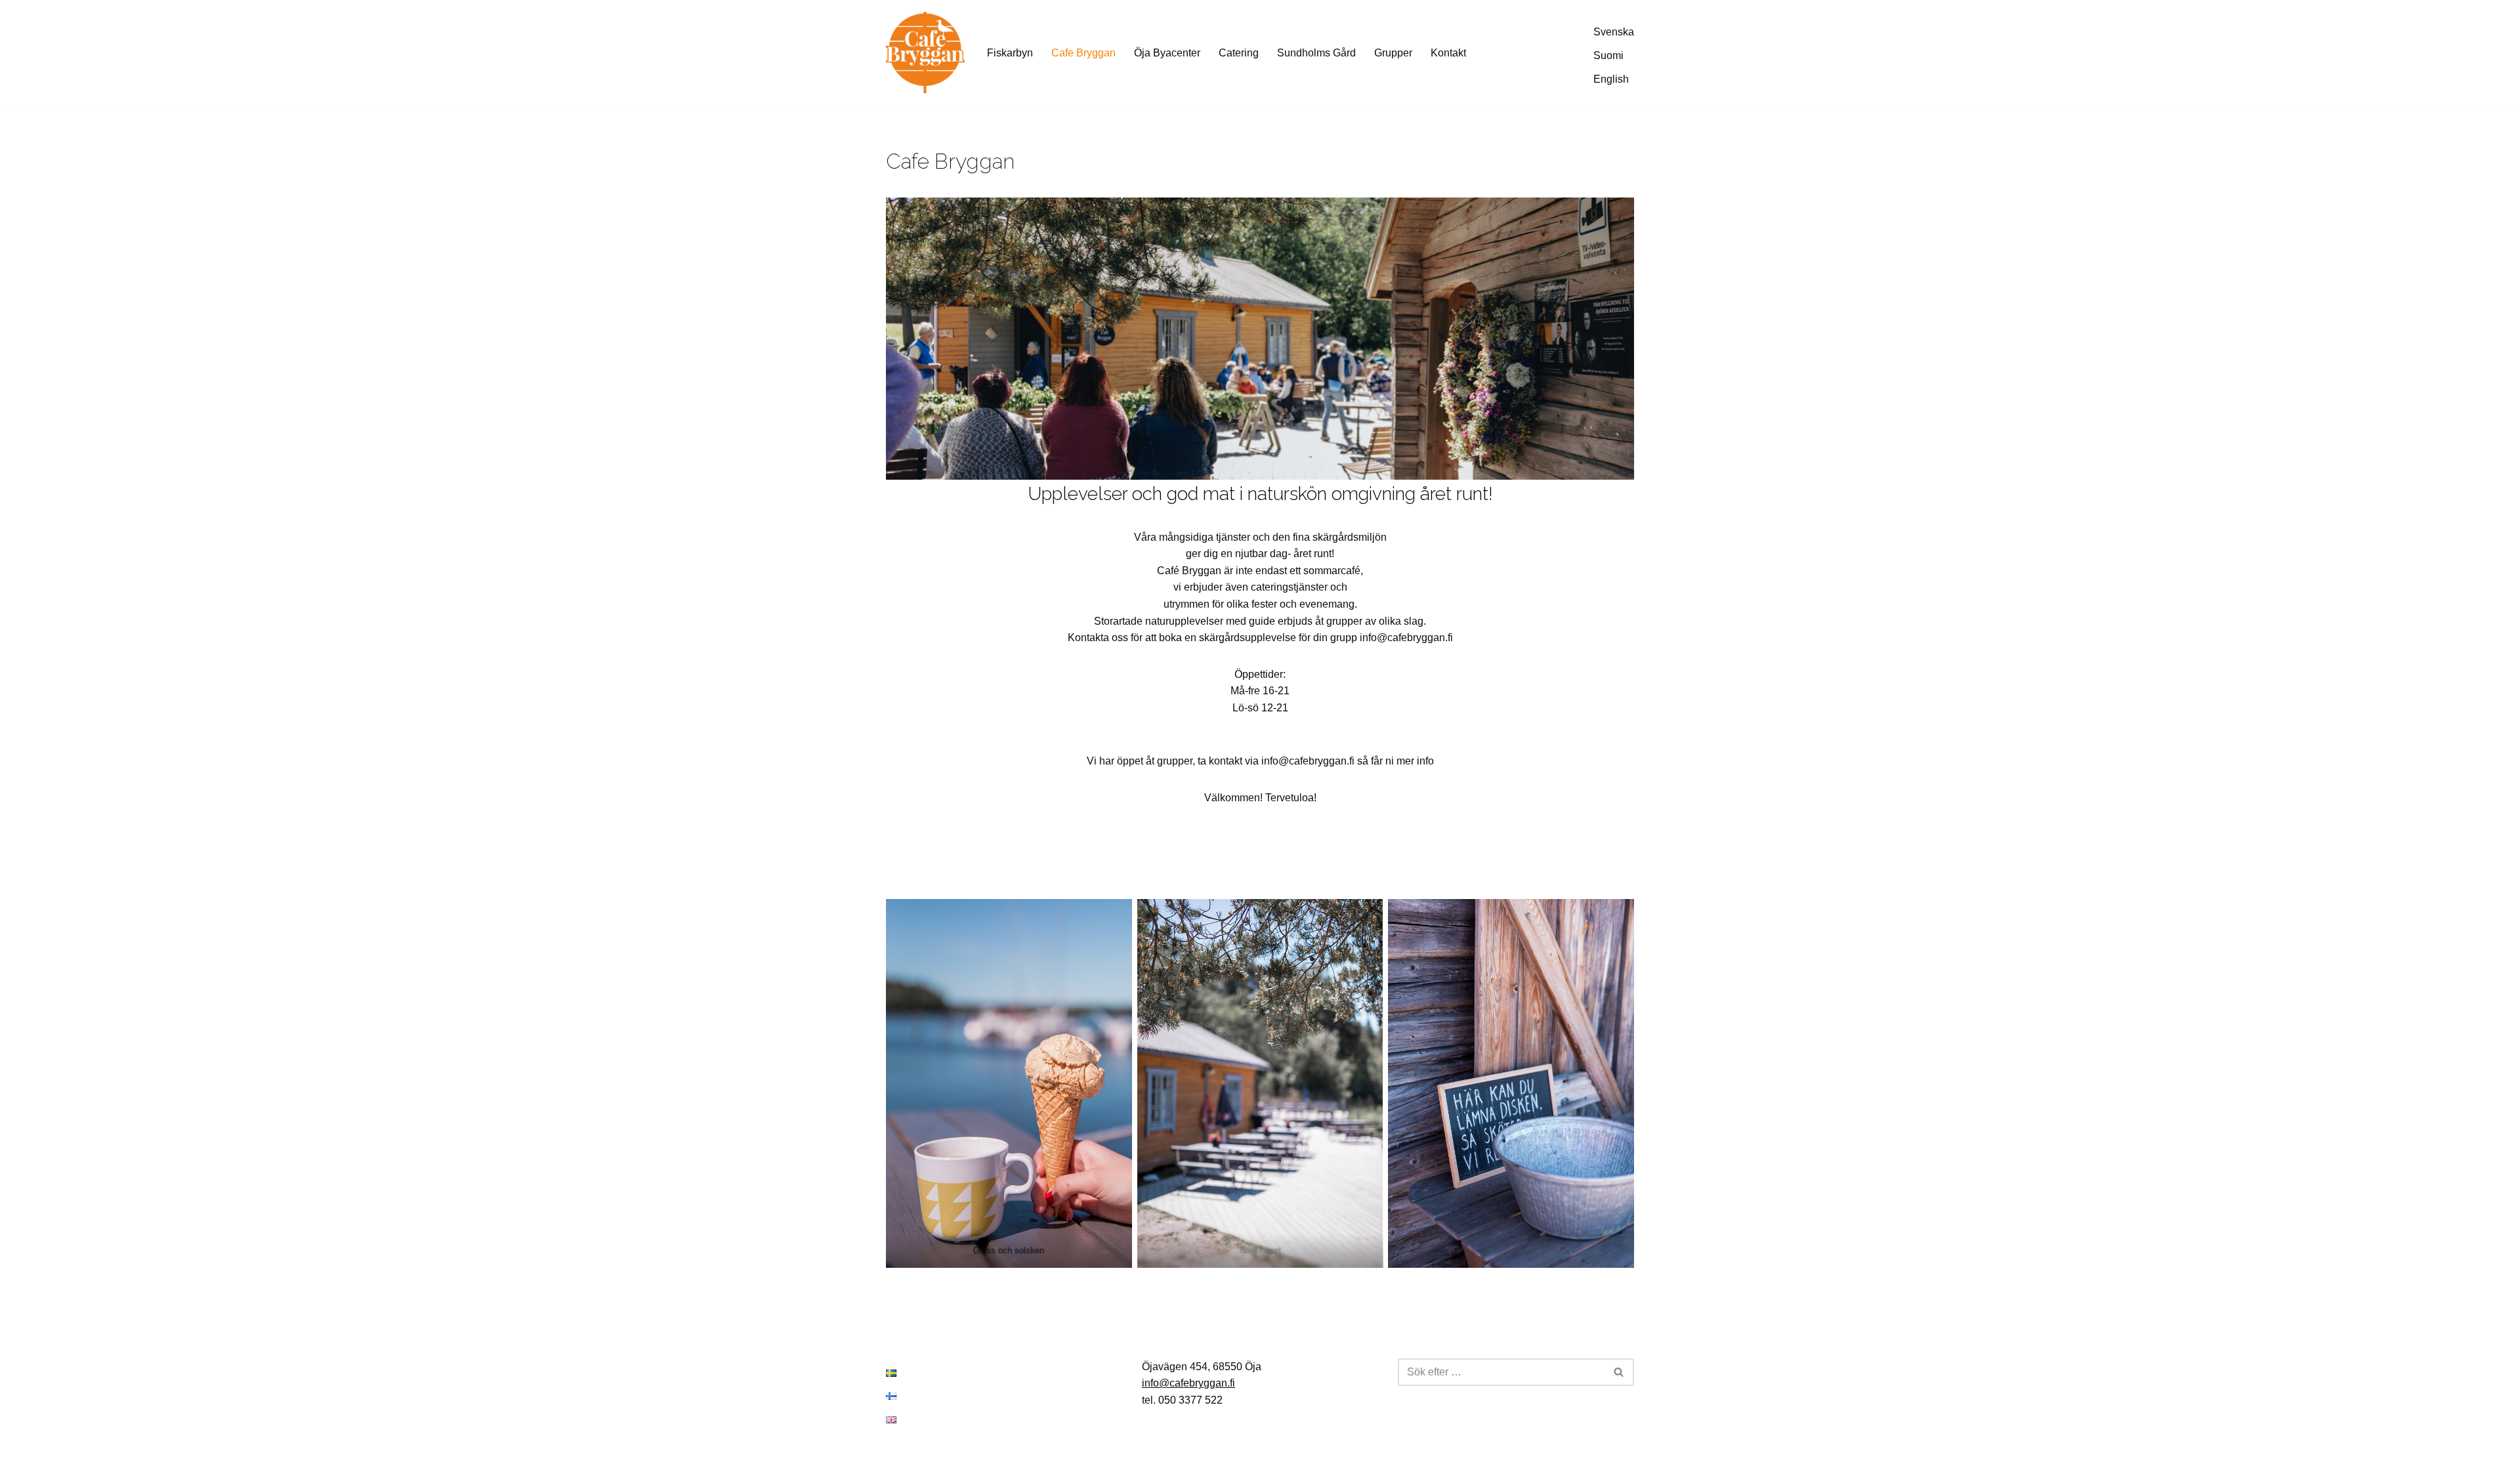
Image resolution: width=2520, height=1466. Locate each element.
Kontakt (1448, 53)
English (1611, 79)
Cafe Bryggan (1083, 53)
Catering (1239, 53)
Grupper (1393, 53)
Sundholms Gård (1316, 53)
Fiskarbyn (1010, 53)
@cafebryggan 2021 (57, 1450)
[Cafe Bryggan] (925, 52)
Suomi (1608, 55)
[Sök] (1619, 1372)
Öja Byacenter (1167, 53)
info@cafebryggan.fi (1188, 1383)
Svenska (1614, 32)
